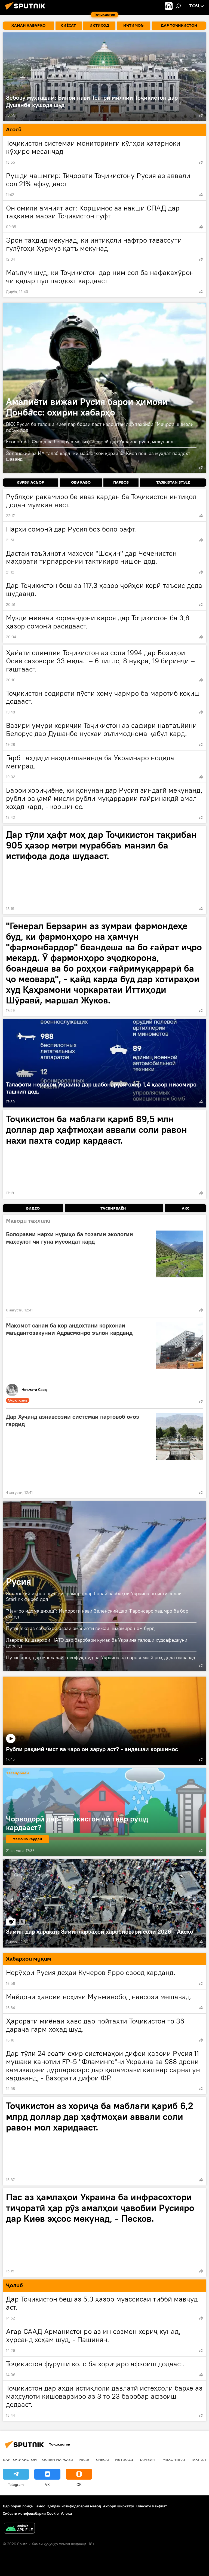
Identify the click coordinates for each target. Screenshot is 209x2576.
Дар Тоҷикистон (20, 2459)
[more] (201, 115)
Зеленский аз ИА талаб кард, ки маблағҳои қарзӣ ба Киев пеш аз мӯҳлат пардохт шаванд (98, 456)
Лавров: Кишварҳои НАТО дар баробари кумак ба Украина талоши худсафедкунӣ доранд (97, 1643)
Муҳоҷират (174, 2459)
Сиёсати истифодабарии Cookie (31, 2513)
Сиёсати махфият (152, 2506)
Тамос (40, 2506)
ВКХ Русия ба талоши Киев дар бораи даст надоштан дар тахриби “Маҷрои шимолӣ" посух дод (101, 427)
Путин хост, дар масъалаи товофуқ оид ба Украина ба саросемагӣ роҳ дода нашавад (101, 1657)
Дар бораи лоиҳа (18, 2506)
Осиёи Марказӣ (58, 2459)
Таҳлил (199, 2459)
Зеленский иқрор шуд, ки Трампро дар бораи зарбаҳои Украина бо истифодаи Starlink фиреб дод (94, 1596)
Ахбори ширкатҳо (119, 2506)
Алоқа (66, 2513)
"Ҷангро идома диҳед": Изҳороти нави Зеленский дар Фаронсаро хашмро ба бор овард (97, 1614)
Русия (19, 1581)
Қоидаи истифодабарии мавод (74, 2506)
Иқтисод (124, 2459)
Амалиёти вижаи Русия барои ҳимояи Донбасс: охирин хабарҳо (104, 388)
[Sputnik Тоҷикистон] (27, 11)
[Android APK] (19, 2529)
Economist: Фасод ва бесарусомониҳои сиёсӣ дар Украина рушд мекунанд (90, 442)
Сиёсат (103, 2459)
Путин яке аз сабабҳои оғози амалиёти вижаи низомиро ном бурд (80, 1628)
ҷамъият (148, 2459)
